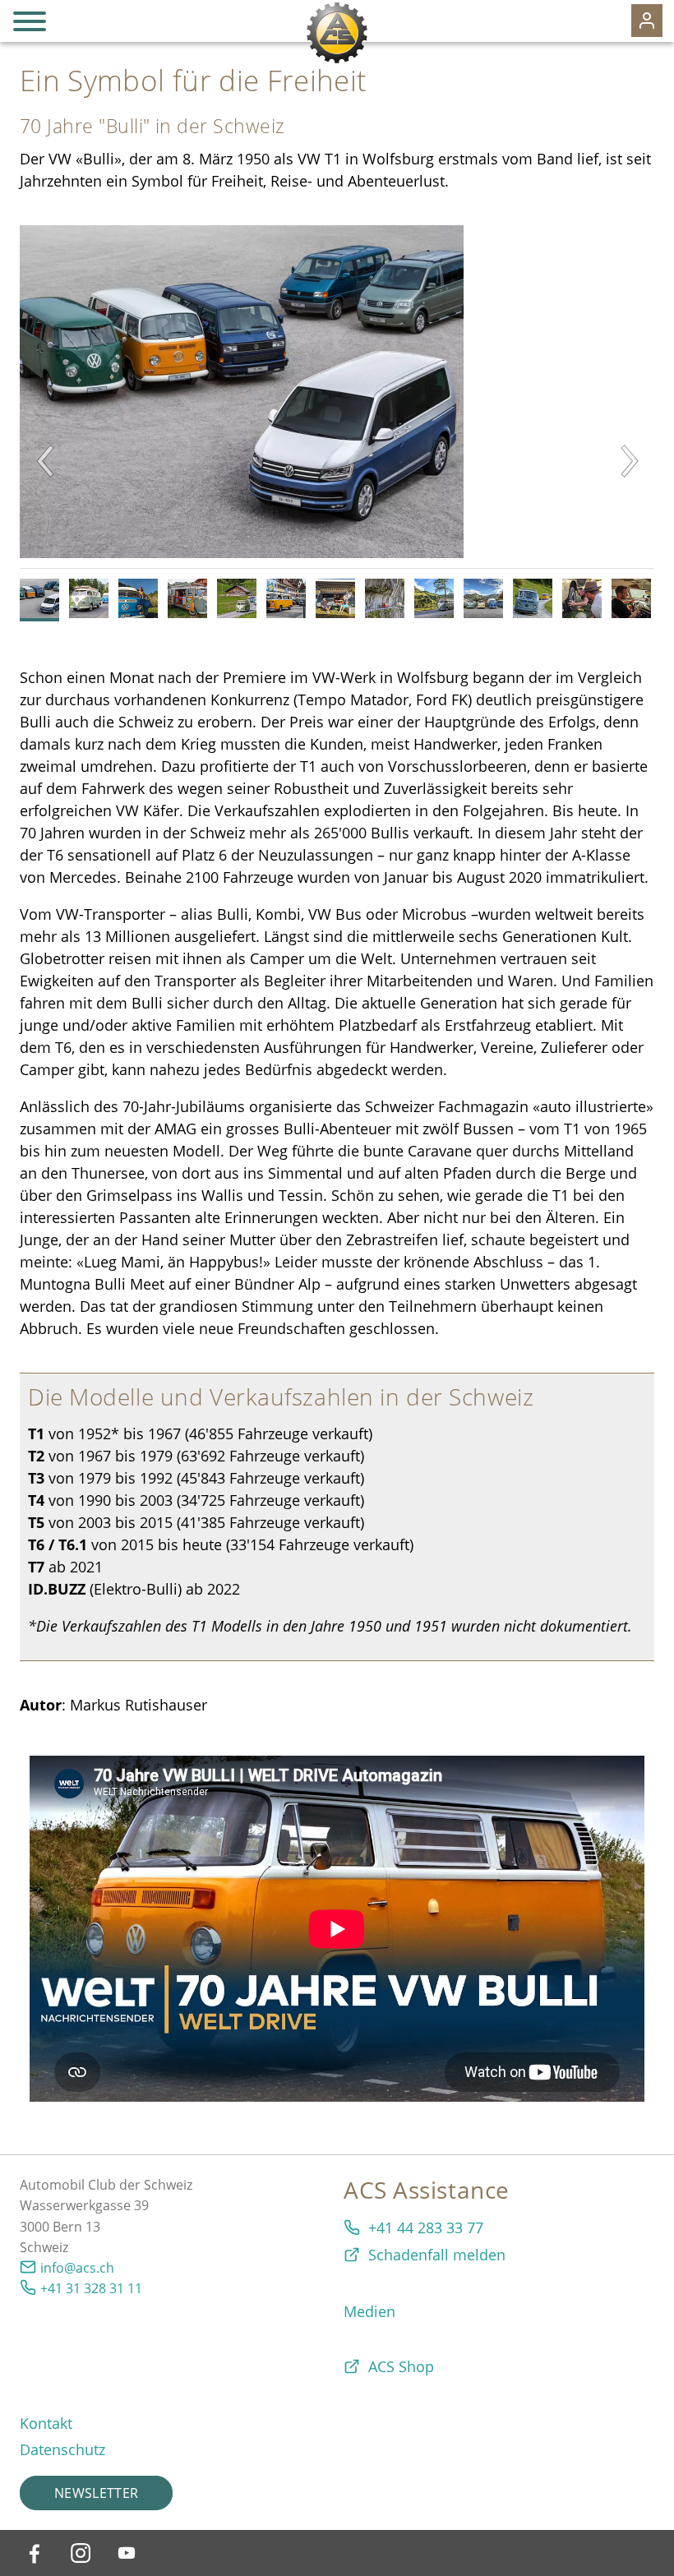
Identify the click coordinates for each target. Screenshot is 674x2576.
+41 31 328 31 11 (91, 2288)
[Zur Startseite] (337, 33)
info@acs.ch (77, 2268)
